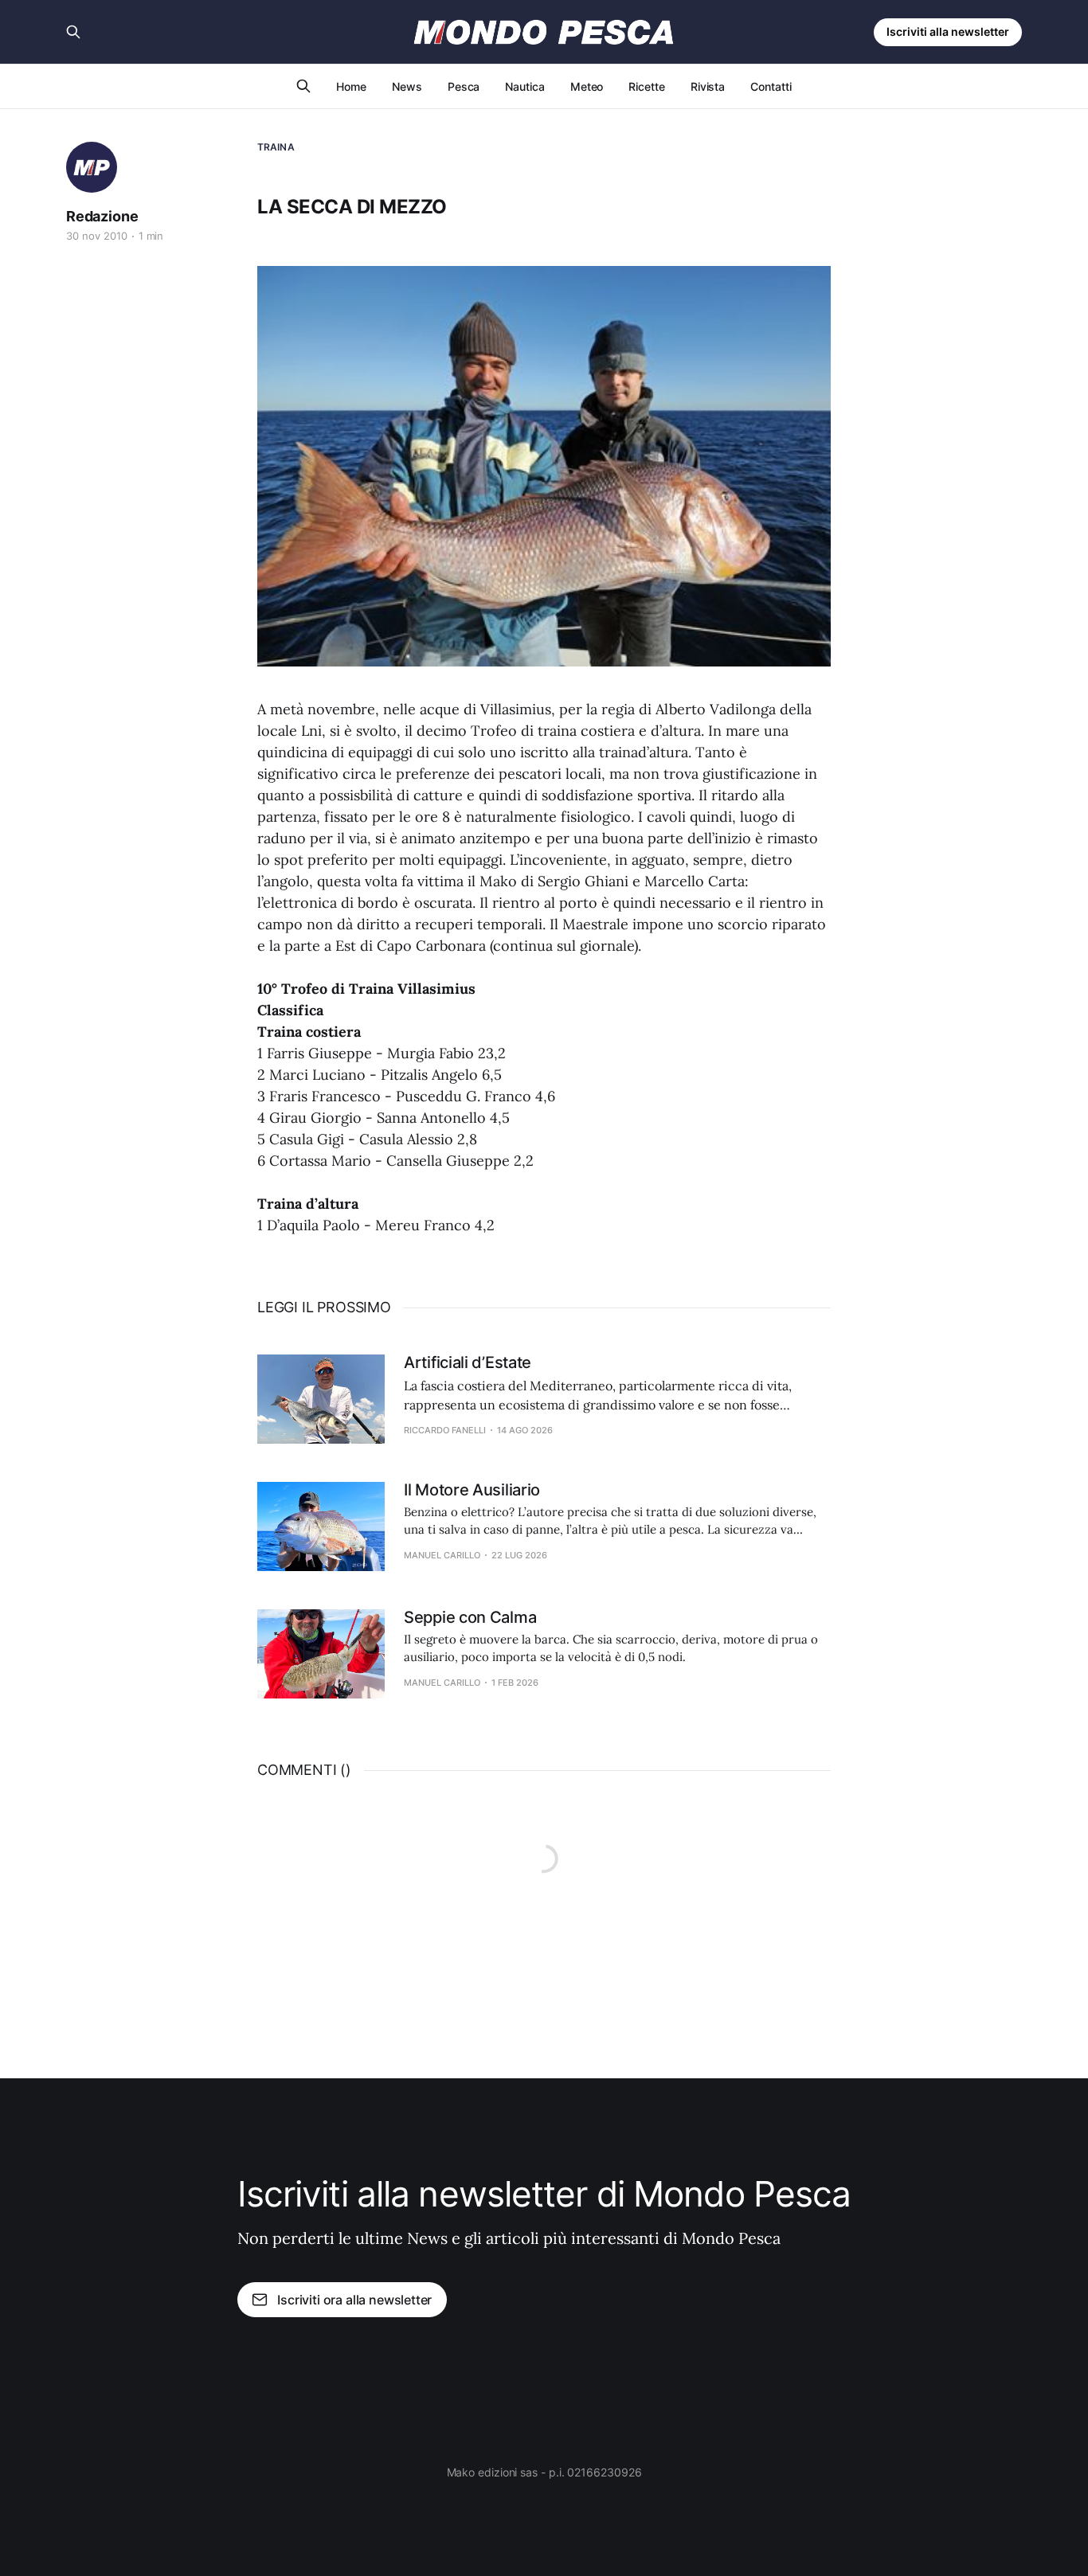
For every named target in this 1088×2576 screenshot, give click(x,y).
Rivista (708, 86)
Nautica (524, 86)
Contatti (771, 86)
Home (351, 86)
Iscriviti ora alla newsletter (354, 2300)
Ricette (646, 86)
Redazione (102, 216)
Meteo (587, 86)
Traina (276, 147)
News (407, 86)
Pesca (464, 86)
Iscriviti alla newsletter (948, 31)
